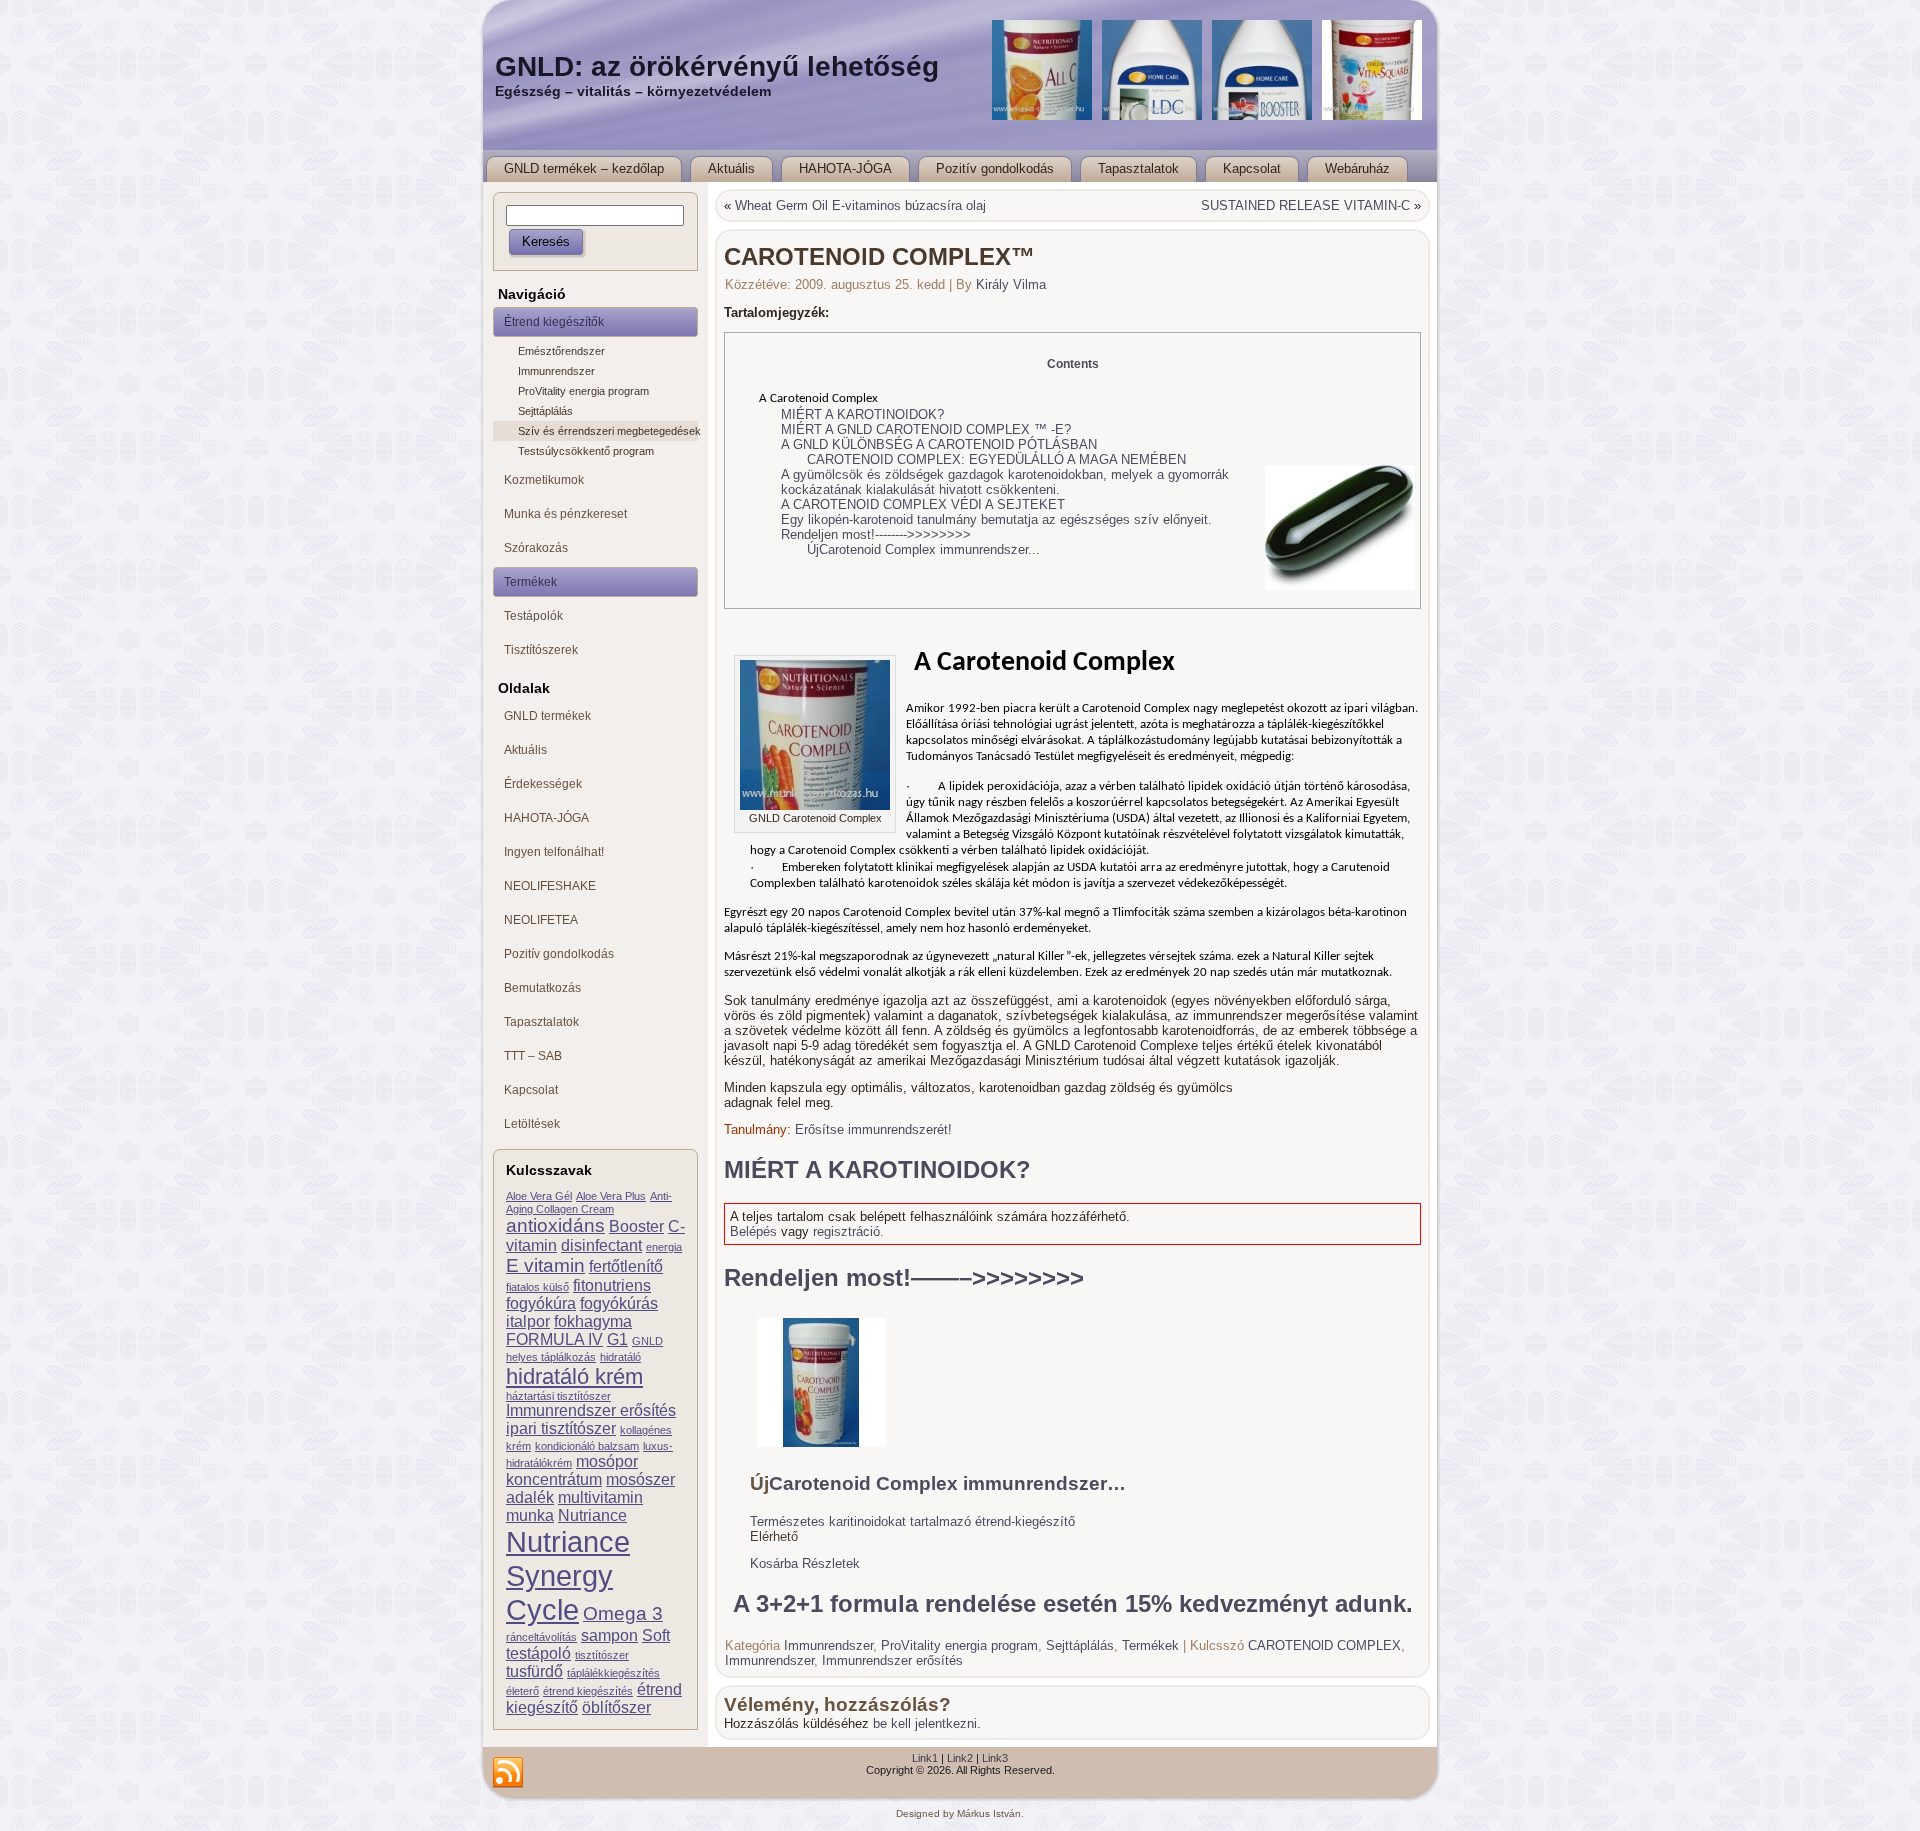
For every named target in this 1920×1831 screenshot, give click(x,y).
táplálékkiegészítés (613, 1673)
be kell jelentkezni (925, 1723)
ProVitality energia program (583, 391)
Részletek (831, 1563)
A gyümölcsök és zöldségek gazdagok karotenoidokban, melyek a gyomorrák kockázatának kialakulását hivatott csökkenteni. (1005, 482)
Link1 (925, 1758)
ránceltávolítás (541, 1637)
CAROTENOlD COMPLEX (1324, 1645)
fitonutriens (612, 1285)
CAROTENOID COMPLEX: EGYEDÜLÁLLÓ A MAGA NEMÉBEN (996, 459)
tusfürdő (534, 1671)
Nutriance (592, 1515)
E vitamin (545, 1265)
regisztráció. (848, 1231)
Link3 (995, 1758)
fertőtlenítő (626, 1266)
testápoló (538, 1653)
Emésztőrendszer (561, 351)
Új (813, 549)
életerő (522, 1691)
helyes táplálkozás (551, 1357)
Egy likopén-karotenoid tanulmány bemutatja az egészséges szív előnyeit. (996, 519)
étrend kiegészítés (588, 1691)
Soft (656, 1635)
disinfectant (601, 1245)
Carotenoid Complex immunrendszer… (947, 1483)
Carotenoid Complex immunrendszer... (929, 549)
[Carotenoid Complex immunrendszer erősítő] (821, 1449)
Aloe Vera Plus (611, 1196)
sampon (609, 1635)
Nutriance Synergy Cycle (568, 1575)
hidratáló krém (574, 1376)
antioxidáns (555, 1225)
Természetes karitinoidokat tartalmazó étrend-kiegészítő (912, 1521)
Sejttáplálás (545, 411)
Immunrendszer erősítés (591, 1410)
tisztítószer (602, 1655)
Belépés (753, 1231)
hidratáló (620, 1357)
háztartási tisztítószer (558, 1396)
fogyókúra (541, 1303)
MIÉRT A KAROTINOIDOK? (862, 414)
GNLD (647, 1341)
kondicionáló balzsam (587, 1446)
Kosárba (774, 1563)
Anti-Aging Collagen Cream (589, 1202)
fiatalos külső (537, 1287)
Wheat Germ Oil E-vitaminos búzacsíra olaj (860, 205)
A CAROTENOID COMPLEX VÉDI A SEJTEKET (923, 504)
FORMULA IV (554, 1339)
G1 (617, 1339)
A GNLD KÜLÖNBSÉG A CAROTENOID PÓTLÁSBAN (939, 444)
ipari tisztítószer (561, 1428)
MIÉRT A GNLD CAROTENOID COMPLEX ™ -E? (926, 429)
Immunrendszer (556, 371)
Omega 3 (623, 1613)
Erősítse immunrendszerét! (873, 1129)
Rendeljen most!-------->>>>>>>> (876, 534)
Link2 (960, 1758)
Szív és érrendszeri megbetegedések (608, 431)
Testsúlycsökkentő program (586, 451)
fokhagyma (593, 1321)
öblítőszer (616, 1707)
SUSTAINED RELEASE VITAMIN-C (1305, 205)
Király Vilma (1011, 284)
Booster (636, 1226)
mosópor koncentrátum (572, 1470)
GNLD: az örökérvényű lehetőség (717, 66)
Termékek (1150, 1645)
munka (530, 1515)
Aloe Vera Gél (539, 1196)
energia (664, 1247)
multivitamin (600, 1497)
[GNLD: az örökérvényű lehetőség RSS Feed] (508, 1773)
